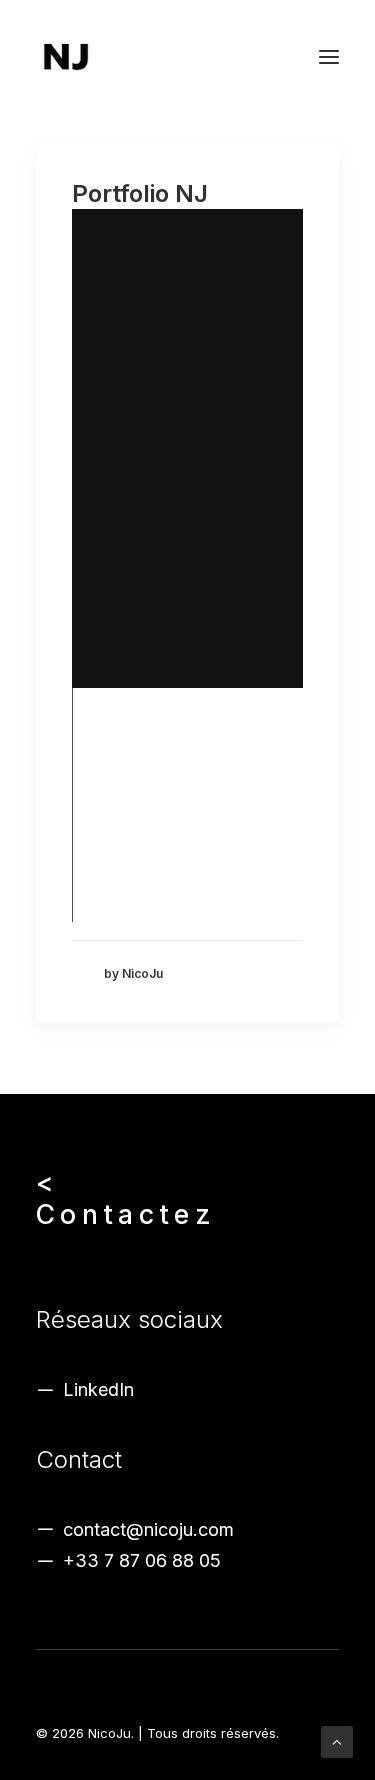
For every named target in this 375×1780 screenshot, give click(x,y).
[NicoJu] (66, 57)
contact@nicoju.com (148, 1529)
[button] (329, 57)
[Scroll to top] (337, 1740)
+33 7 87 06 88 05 (142, 1560)
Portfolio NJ (140, 193)
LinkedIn (98, 1389)
